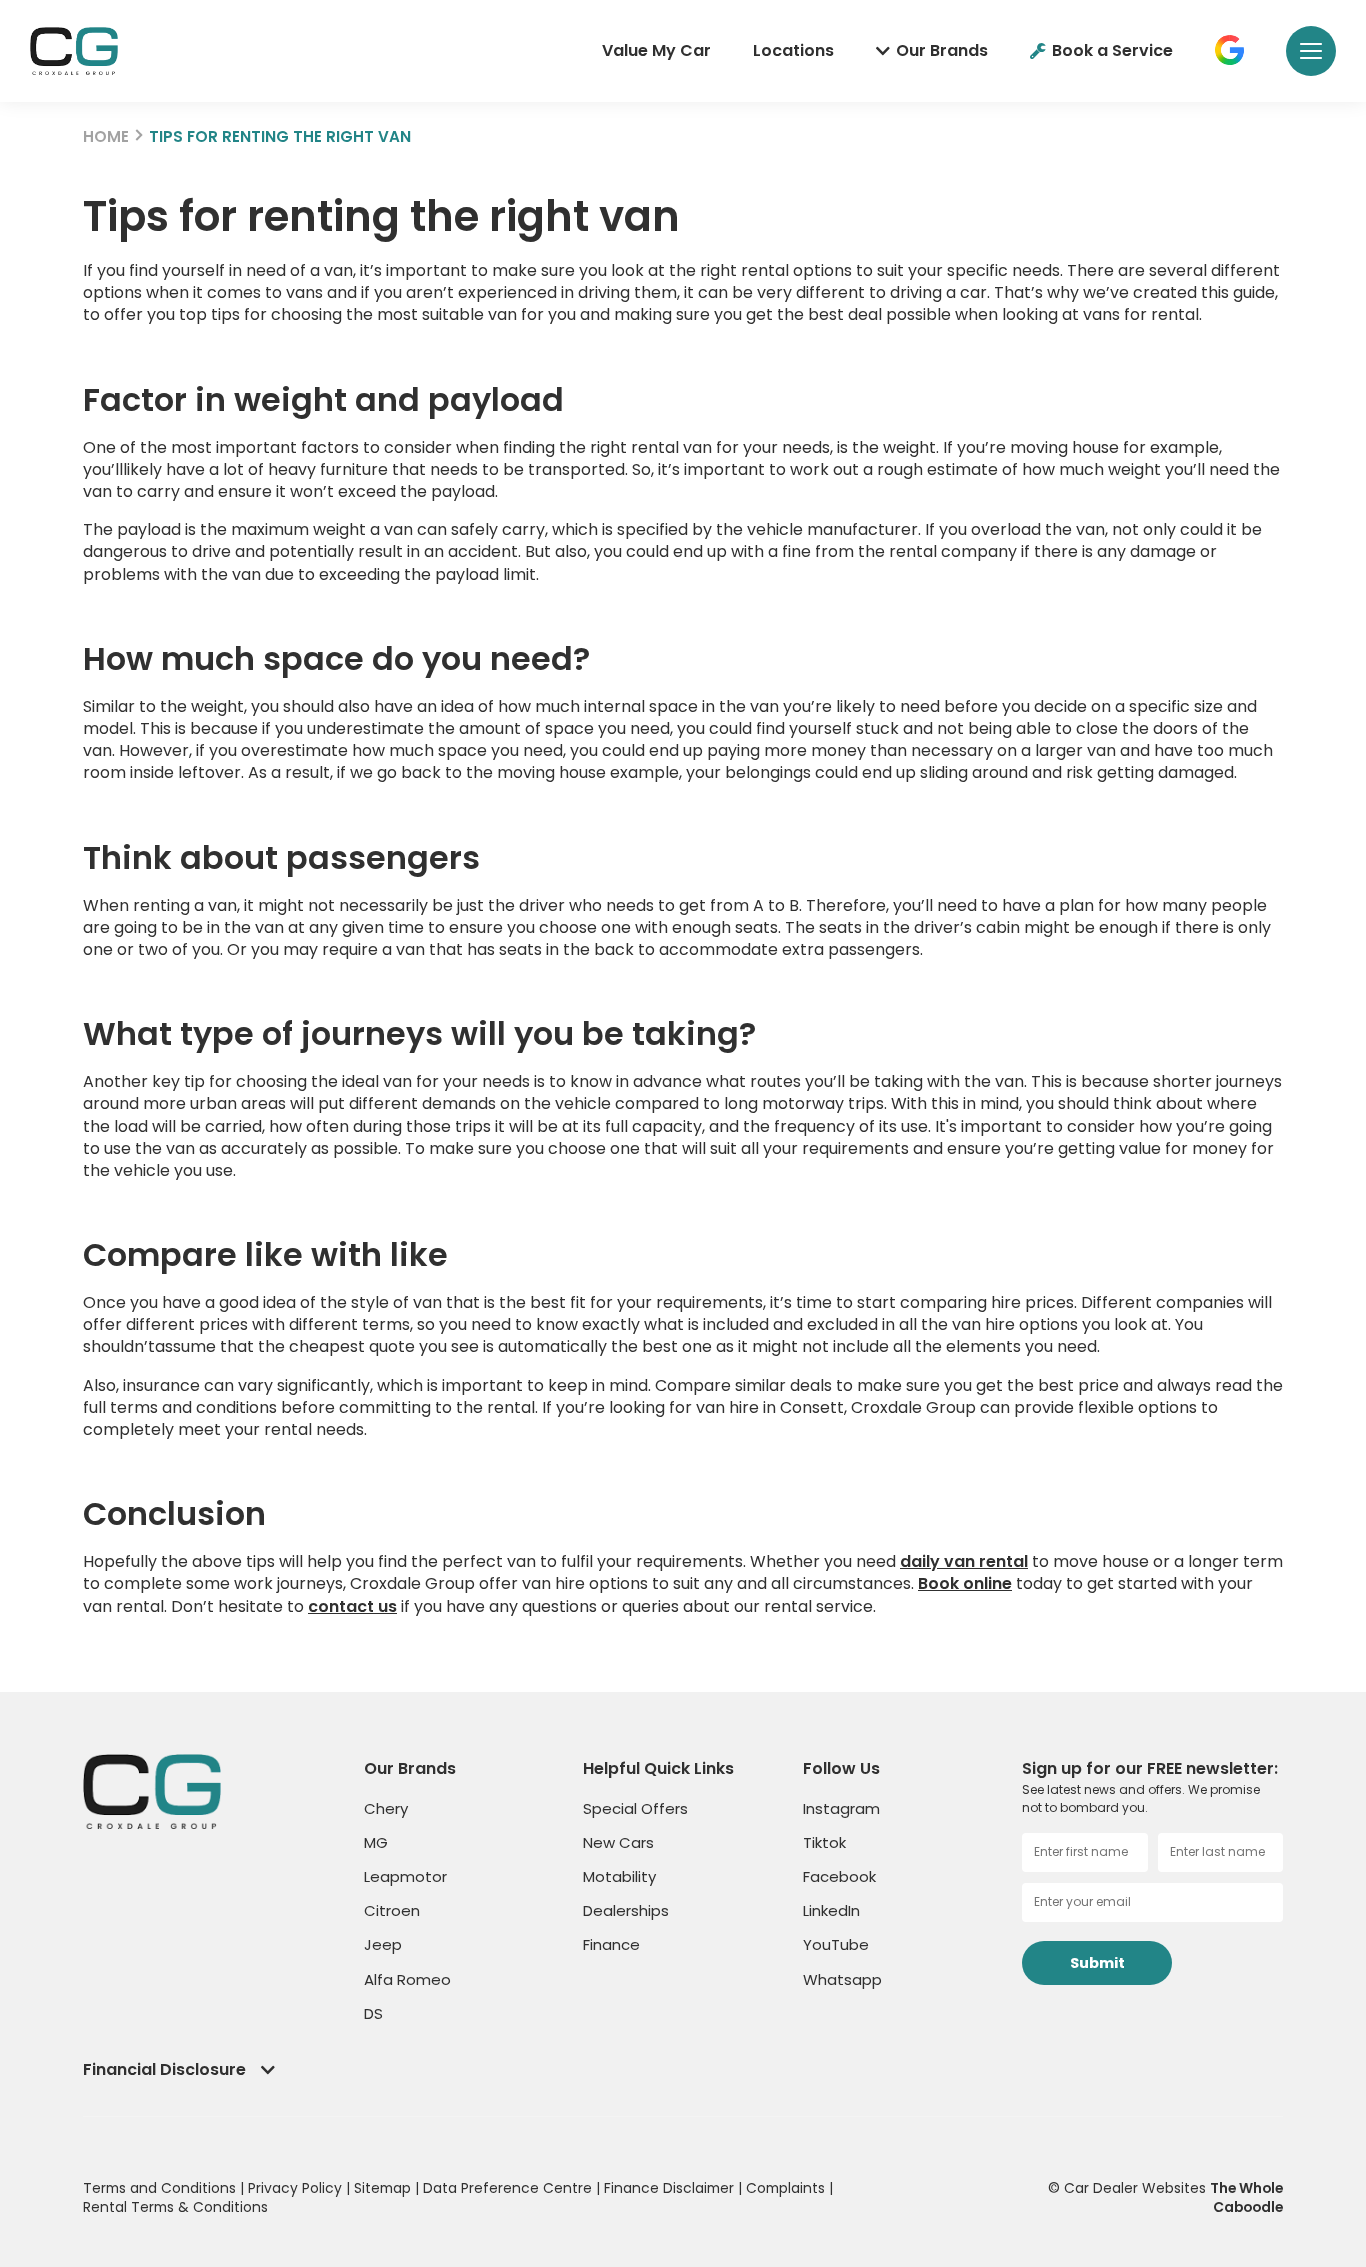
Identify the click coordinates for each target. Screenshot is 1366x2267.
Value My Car (656, 51)
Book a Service (1112, 51)
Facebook (839, 1876)
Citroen (392, 1910)
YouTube (836, 1944)
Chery (386, 1808)
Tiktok (824, 1842)
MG (376, 1842)
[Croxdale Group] (74, 51)
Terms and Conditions (161, 2188)
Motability (619, 1876)
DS (373, 2013)
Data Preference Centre (509, 2188)
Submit (1097, 1963)
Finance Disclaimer (671, 2188)
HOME (106, 136)
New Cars (618, 1842)
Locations (793, 51)
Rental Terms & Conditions (175, 2207)
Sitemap (384, 2188)
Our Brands (942, 51)
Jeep (383, 1944)
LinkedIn (831, 1910)
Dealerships (626, 1910)
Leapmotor (405, 1876)
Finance (611, 1944)
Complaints (787, 2188)
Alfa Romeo (407, 1979)
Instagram (841, 1808)
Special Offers (635, 1808)
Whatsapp (842, 1979)
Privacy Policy (297, 2188)
